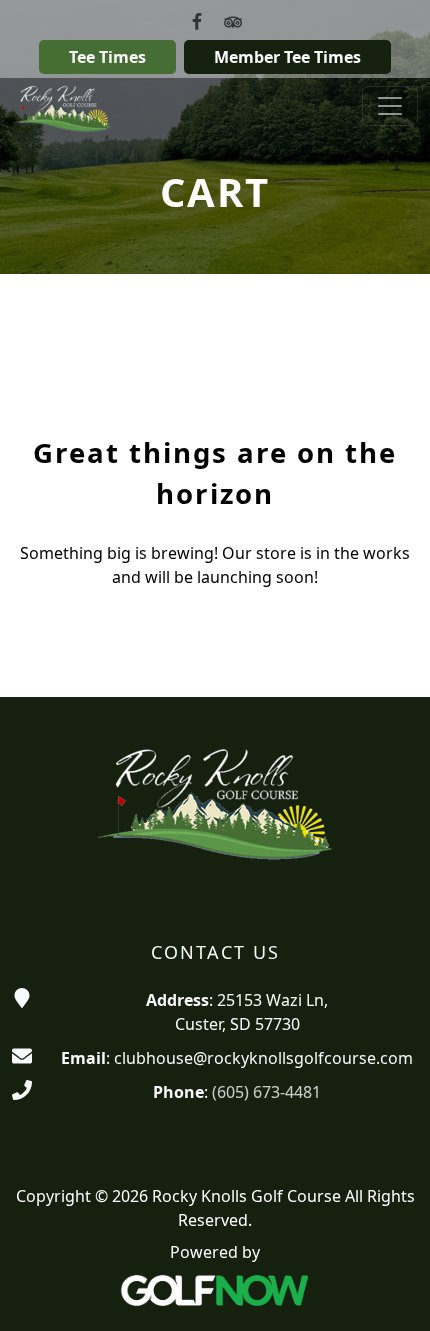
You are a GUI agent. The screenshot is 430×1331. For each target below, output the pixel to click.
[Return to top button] (390, 1292)
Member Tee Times (287, 57)
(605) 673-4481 (266, 1092)
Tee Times (107, 57)
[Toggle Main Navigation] (390, 106)
